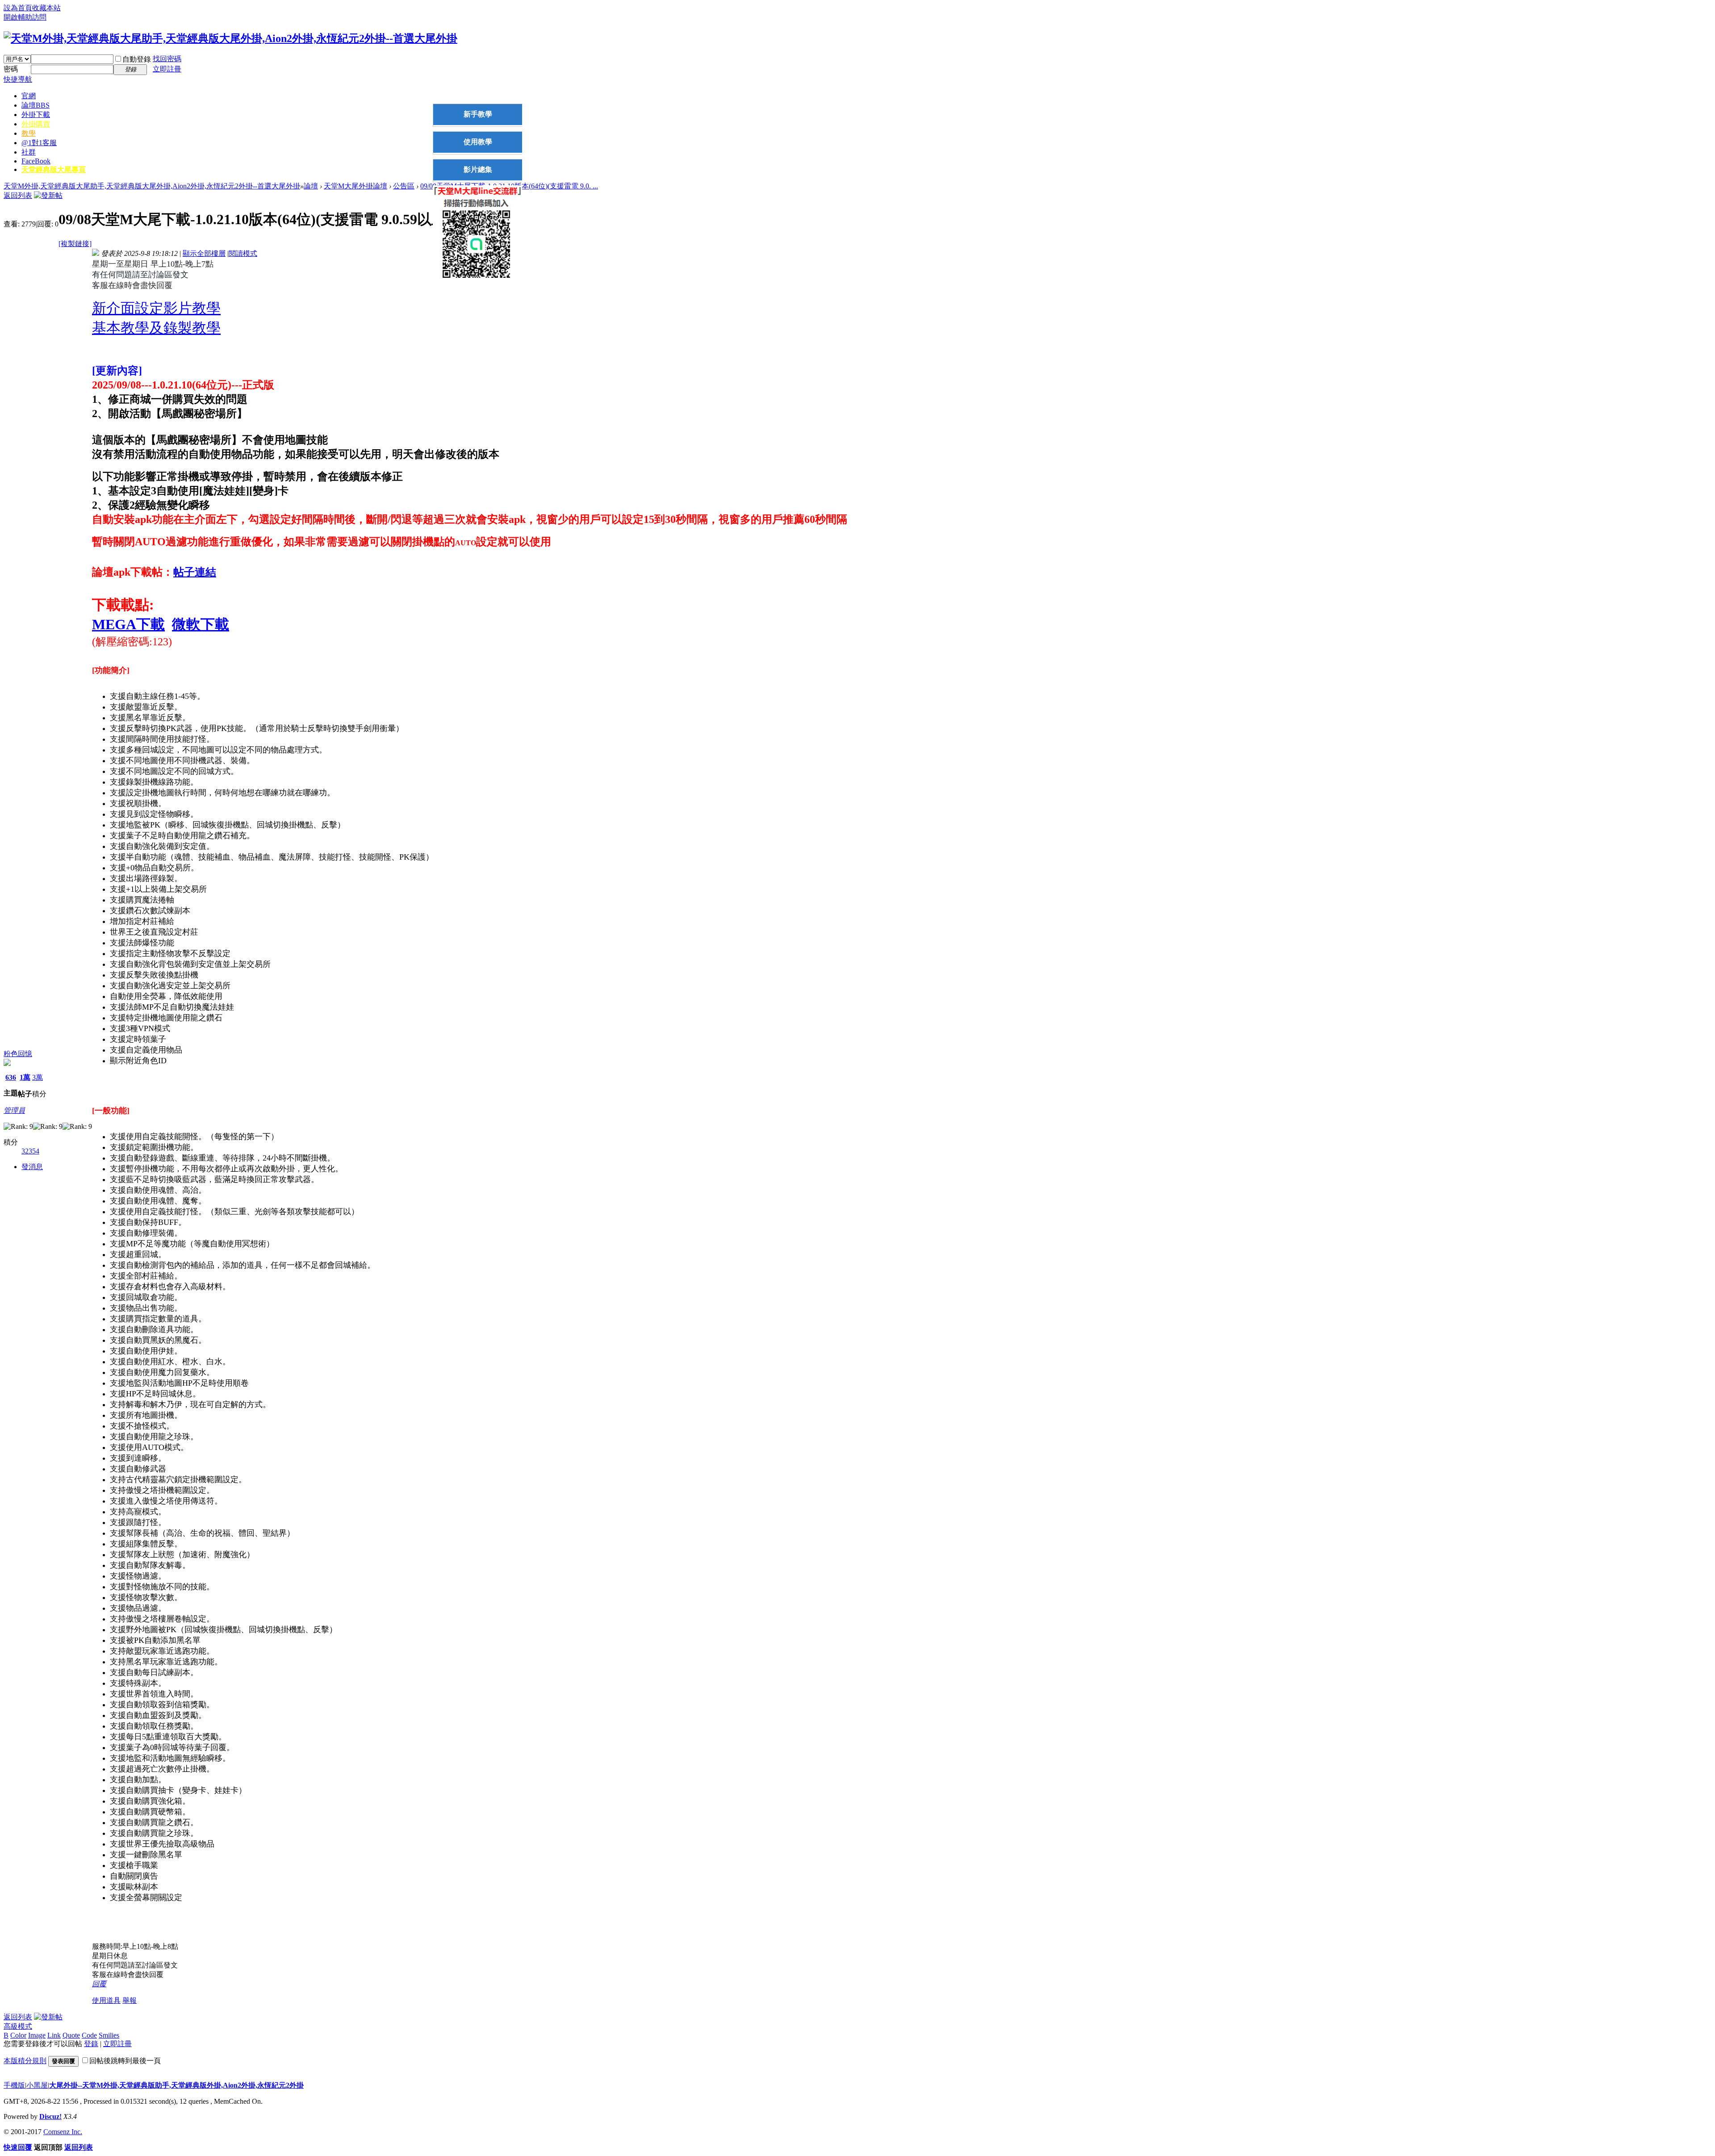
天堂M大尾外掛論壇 (356, 186)
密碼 (11, 69)
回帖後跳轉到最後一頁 (125, 2061)
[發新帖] (48, 195)
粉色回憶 (18, 1054)
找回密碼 (167, 59)
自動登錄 (137, 59)
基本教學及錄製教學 (156, 328)
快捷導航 (18, 79)
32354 (30, 1151)
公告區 (404, 186)
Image (37, 2035)
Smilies (109, 2035)
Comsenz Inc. (63, 2132)
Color (18, 2035)
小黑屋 (37, 2085)
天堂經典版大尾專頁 (54, 169)
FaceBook (36, 161)
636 (11, 1077)
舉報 (130, 2000)
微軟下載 (201, 624)
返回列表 (18, 195)
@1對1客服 (39, 143)
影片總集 (478, 169)
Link (54, 2035)
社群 (29, 152)
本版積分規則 (25, 2061)
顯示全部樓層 (204, 253)
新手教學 (478, 114)
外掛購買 (36, 124)
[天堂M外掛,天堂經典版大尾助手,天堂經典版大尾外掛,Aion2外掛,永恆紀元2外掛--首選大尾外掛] (230, 38)
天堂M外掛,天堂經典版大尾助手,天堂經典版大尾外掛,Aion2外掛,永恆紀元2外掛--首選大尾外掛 (152, 186)
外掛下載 (36, 115)
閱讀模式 (243, 253)
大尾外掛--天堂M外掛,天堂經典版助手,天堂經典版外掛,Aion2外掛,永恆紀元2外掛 (176, 2085)
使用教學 (478, 142)
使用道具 (106, 2000)
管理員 (14, 1110)
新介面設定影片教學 (156, 308)
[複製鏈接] (75, 244)
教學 (29, 133)
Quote (71, 2035)
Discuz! (50, 2116)
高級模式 (18, 2026)
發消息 (32, 1167)
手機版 (14, 2085)
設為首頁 (18, 8)
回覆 (99, 1984)
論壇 (36, 105)
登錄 (91, 2044)
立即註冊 (167, 69)
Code (89, 2035)
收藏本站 (46, 8)
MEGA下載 (128, 624)
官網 (29, 96)
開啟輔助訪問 (25, 17)
